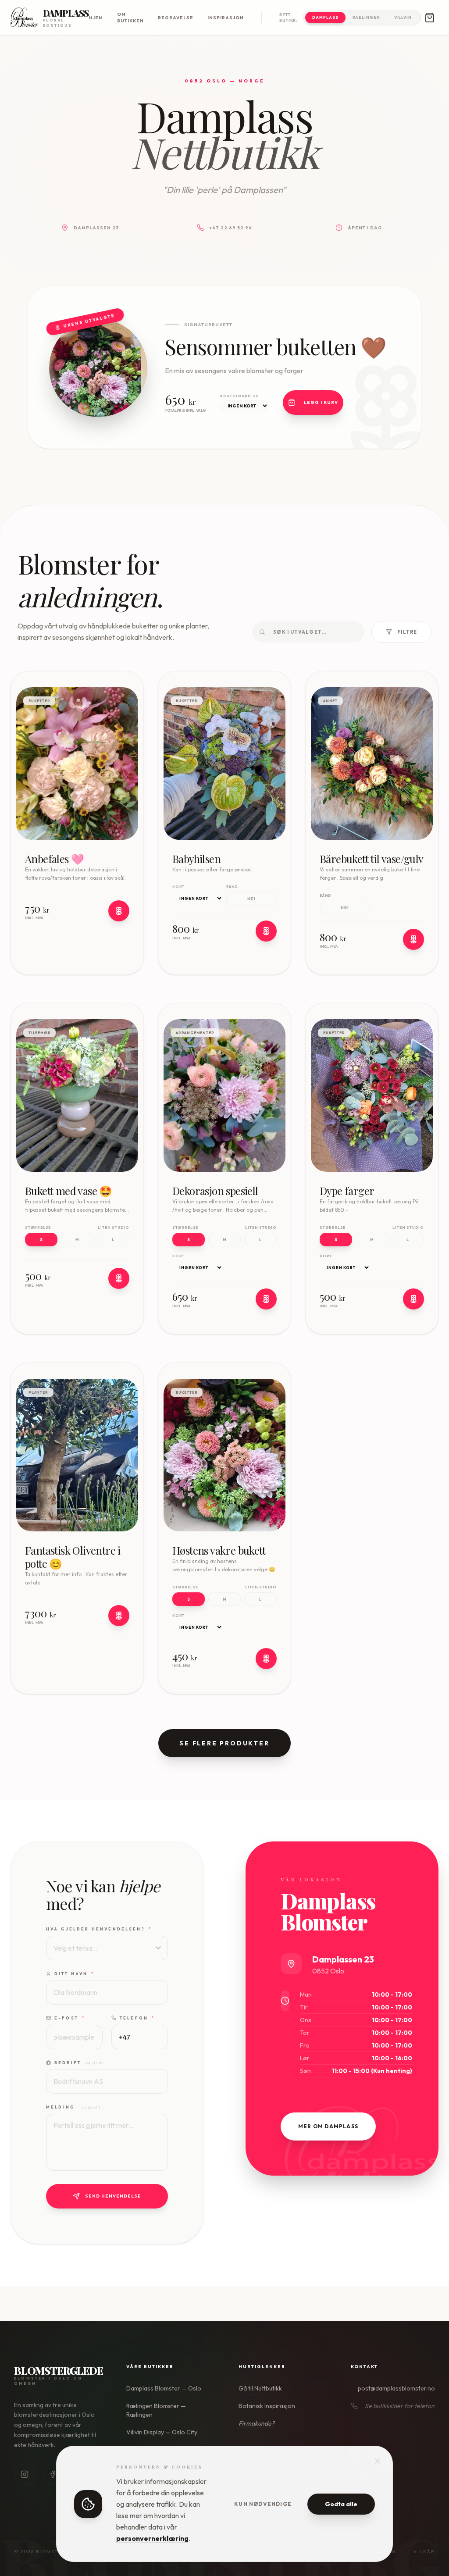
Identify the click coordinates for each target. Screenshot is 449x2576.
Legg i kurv (321, 402)
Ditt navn (75, 1974)
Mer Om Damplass (328, 2126)
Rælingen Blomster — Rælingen (156, 2410)
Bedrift (78, 2063)
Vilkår (424, 2552)
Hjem (96, 18)
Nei (251, 899)
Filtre (407, 632)
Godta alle (341, 2504)
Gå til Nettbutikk (260, 2388)
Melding (73, 2107)
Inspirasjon (226, 18)
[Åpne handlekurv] (430, 18)
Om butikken (130, 18)
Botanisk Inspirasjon (267, 2406)
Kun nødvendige (263, 2504)
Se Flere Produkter (224, 1743)
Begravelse (176, 18)
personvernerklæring (152, 2538)
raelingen (366, 17)
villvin (403, 17)
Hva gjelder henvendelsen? (99, 1929)
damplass (325, 17)
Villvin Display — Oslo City (162, 2432)
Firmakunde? (257, 2423)
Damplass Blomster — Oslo (164, 2388)
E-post (70, 2018)
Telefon (137, 2018)
